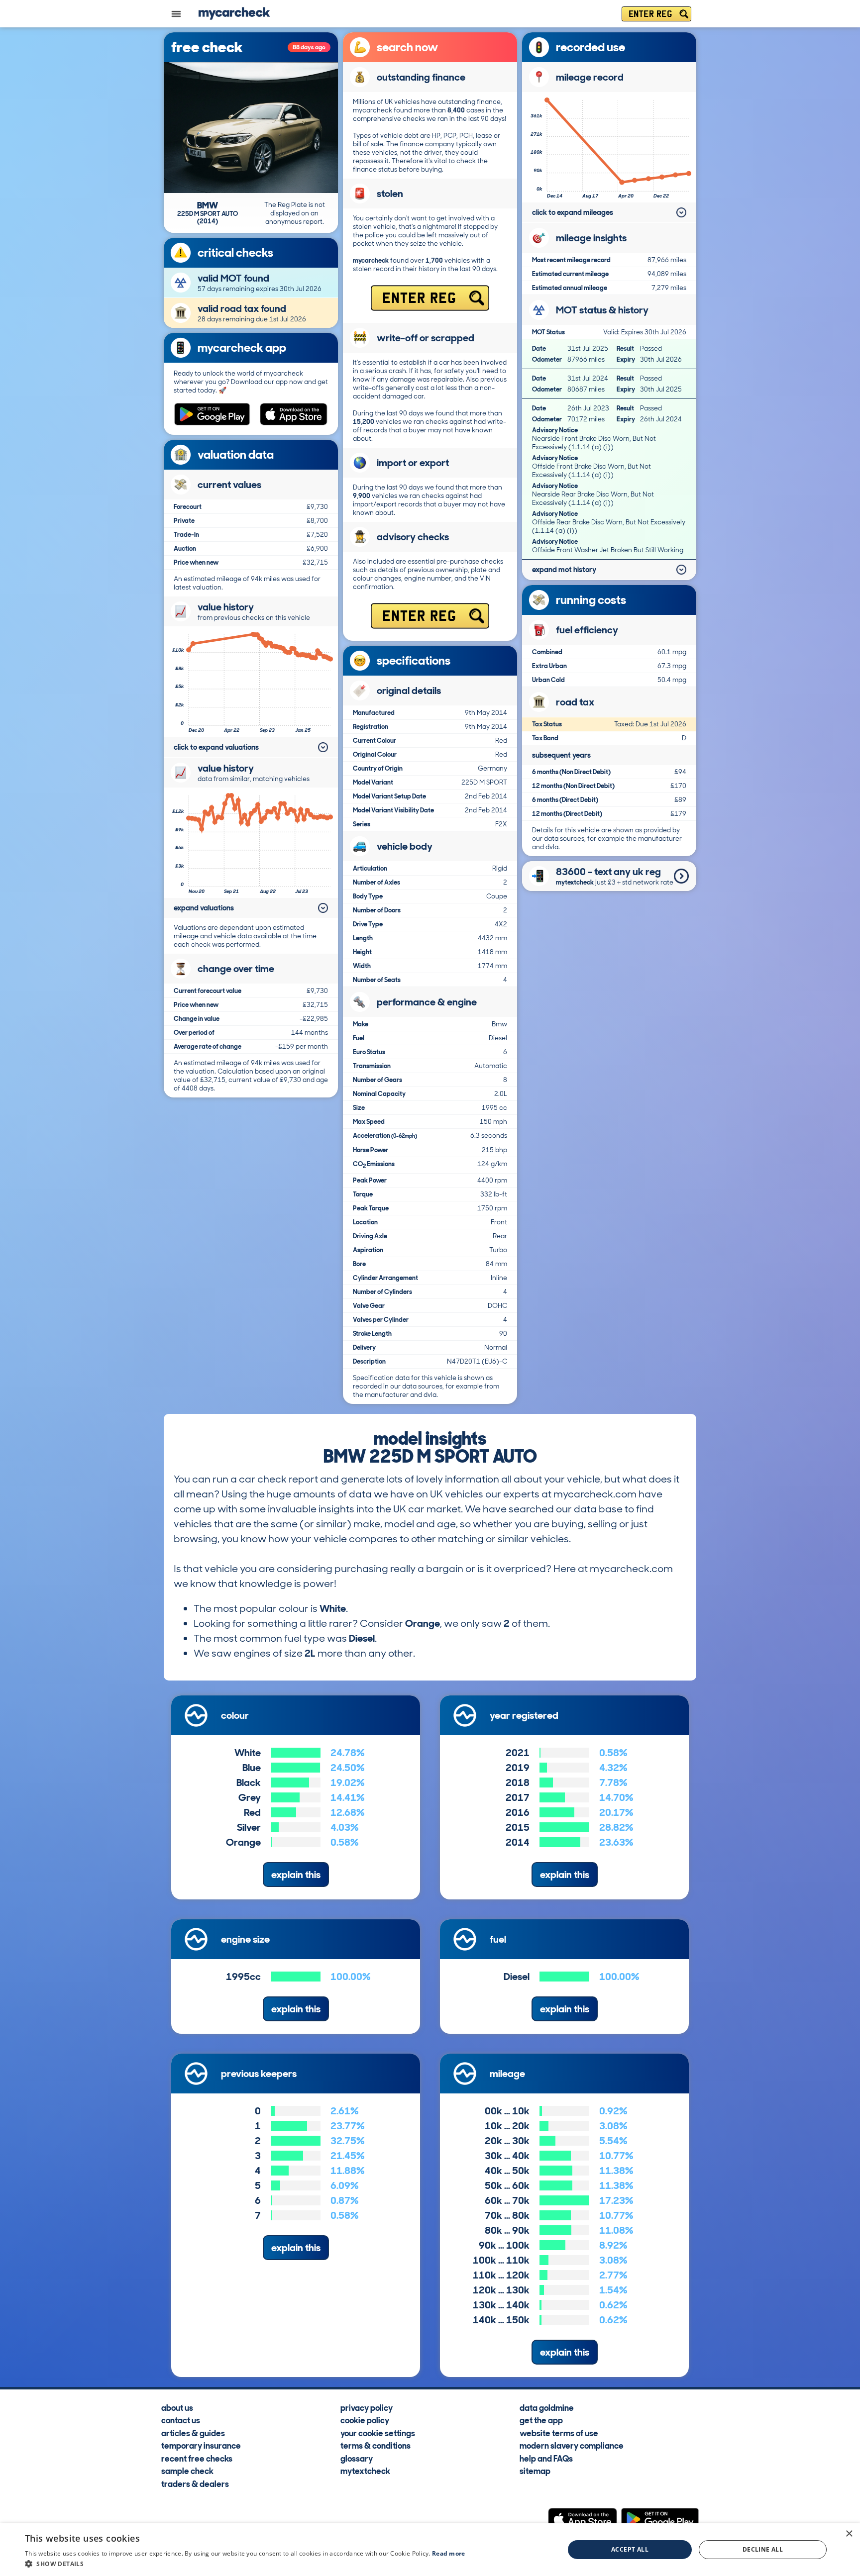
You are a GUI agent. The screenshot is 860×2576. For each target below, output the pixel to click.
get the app (541, 2420)
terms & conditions (376, 2445)
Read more (449, 2553)
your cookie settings (378, 2432)
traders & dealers (195, 2483)
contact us (181, 2420)
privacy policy (367, 2407)
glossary (357, 2458)
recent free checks (197, 2458)
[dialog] (430, 2550)
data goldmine (547, 2407)
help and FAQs (546, 2458)
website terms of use (559, 2432)
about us (177, 2407)
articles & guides (193, 2432)
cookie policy (365, 2420)
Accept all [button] (630, 2549)
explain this (296, 1875)
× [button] (849, 2534)
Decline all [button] (763, 2549)
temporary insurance (201, 2445)
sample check (187, 2471)
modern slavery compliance (572, 2445)
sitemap (535, 2471)
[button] (245, 2564)
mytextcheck (365, 2471)
